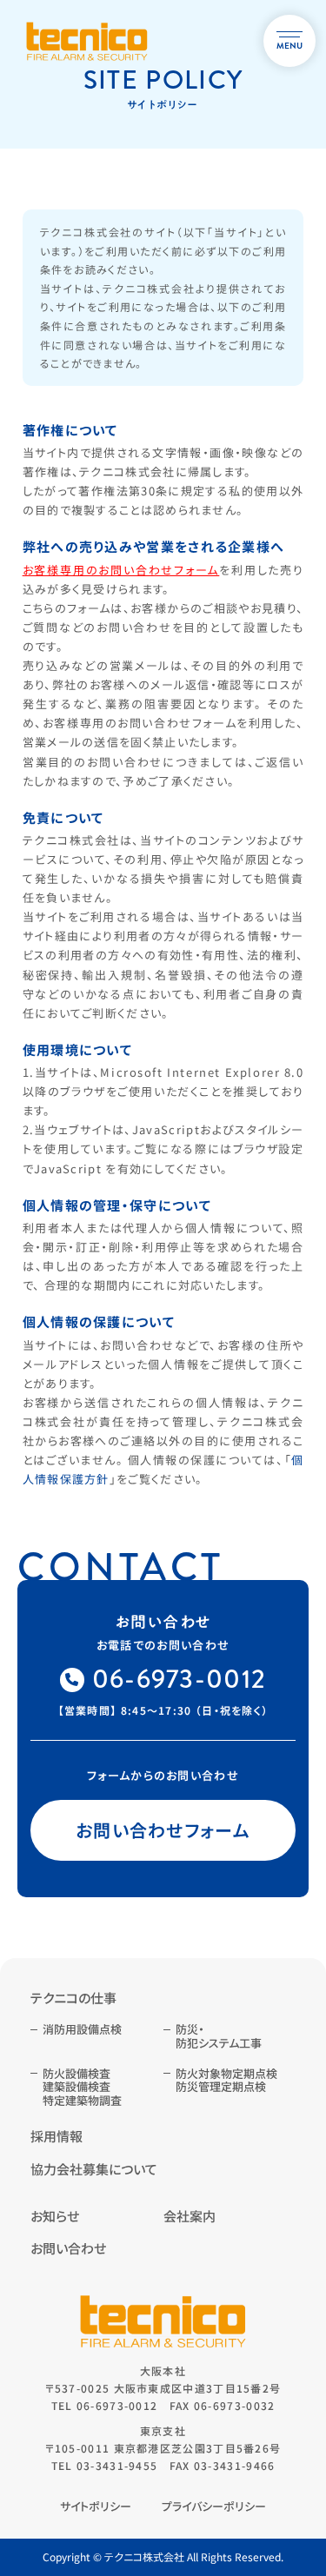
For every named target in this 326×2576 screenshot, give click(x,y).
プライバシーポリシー (214, 2506)
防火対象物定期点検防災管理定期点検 (226, 2080)
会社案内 (190, 2216)
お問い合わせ (68, 2248)
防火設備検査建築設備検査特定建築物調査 (82, 2087)
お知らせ (55, 2216)
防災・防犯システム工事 (219, 2036)
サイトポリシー (96, 2506)
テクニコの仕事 (73, 1998)
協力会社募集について (94, 2169)
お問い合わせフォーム (163, 1830)
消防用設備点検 (82, 2029)
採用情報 (57, 2136)
